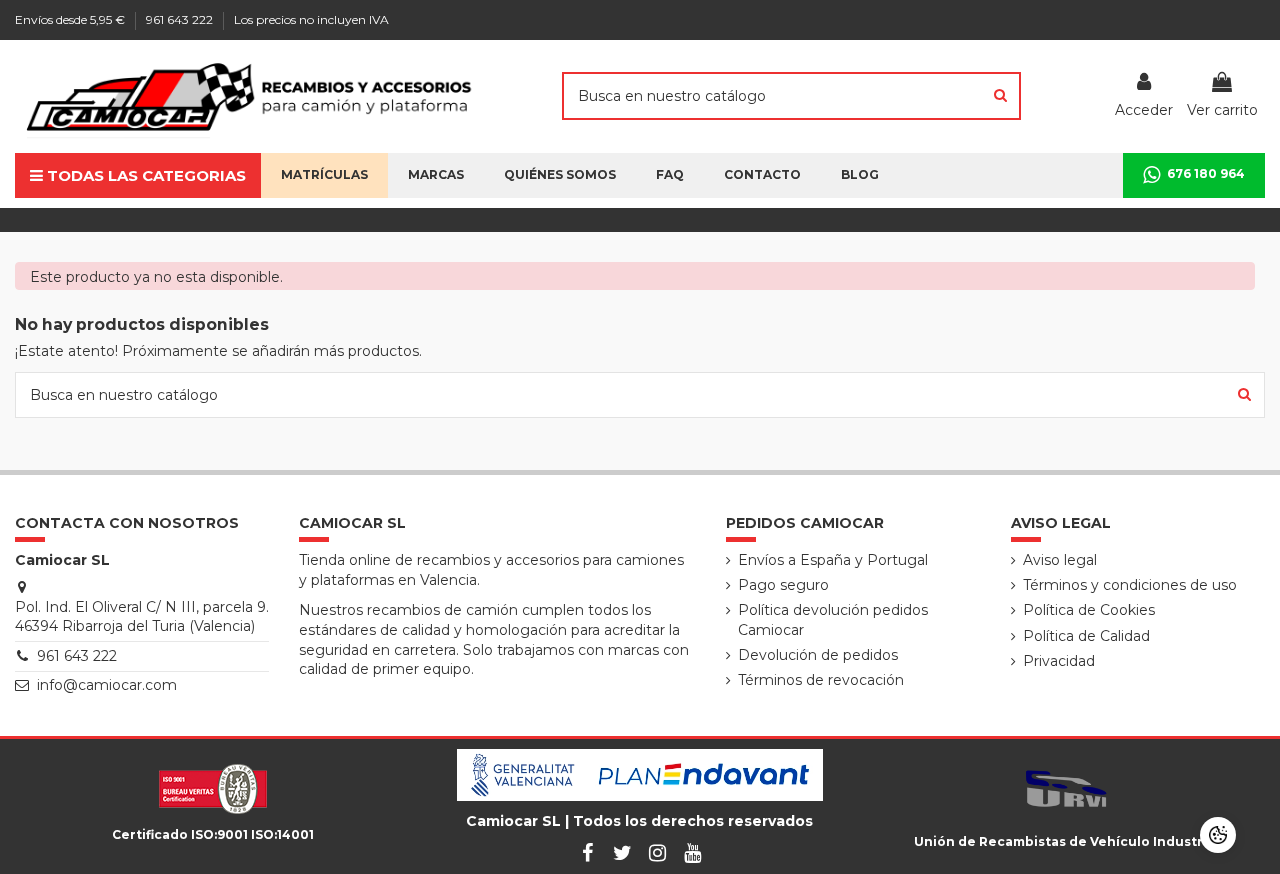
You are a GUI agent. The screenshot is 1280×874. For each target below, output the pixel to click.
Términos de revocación (821, 680)
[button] (560, 175)
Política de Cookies (1089, 610)
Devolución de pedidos (818, 655)
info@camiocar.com (107, 685)
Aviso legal (1060, 560)
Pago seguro (783, 585)
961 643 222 (181, 19)
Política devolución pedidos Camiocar (833, 620)
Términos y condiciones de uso (1130, 585)
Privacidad (1059, 661)
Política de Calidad (1086, 636)
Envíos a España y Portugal (833, 560)
